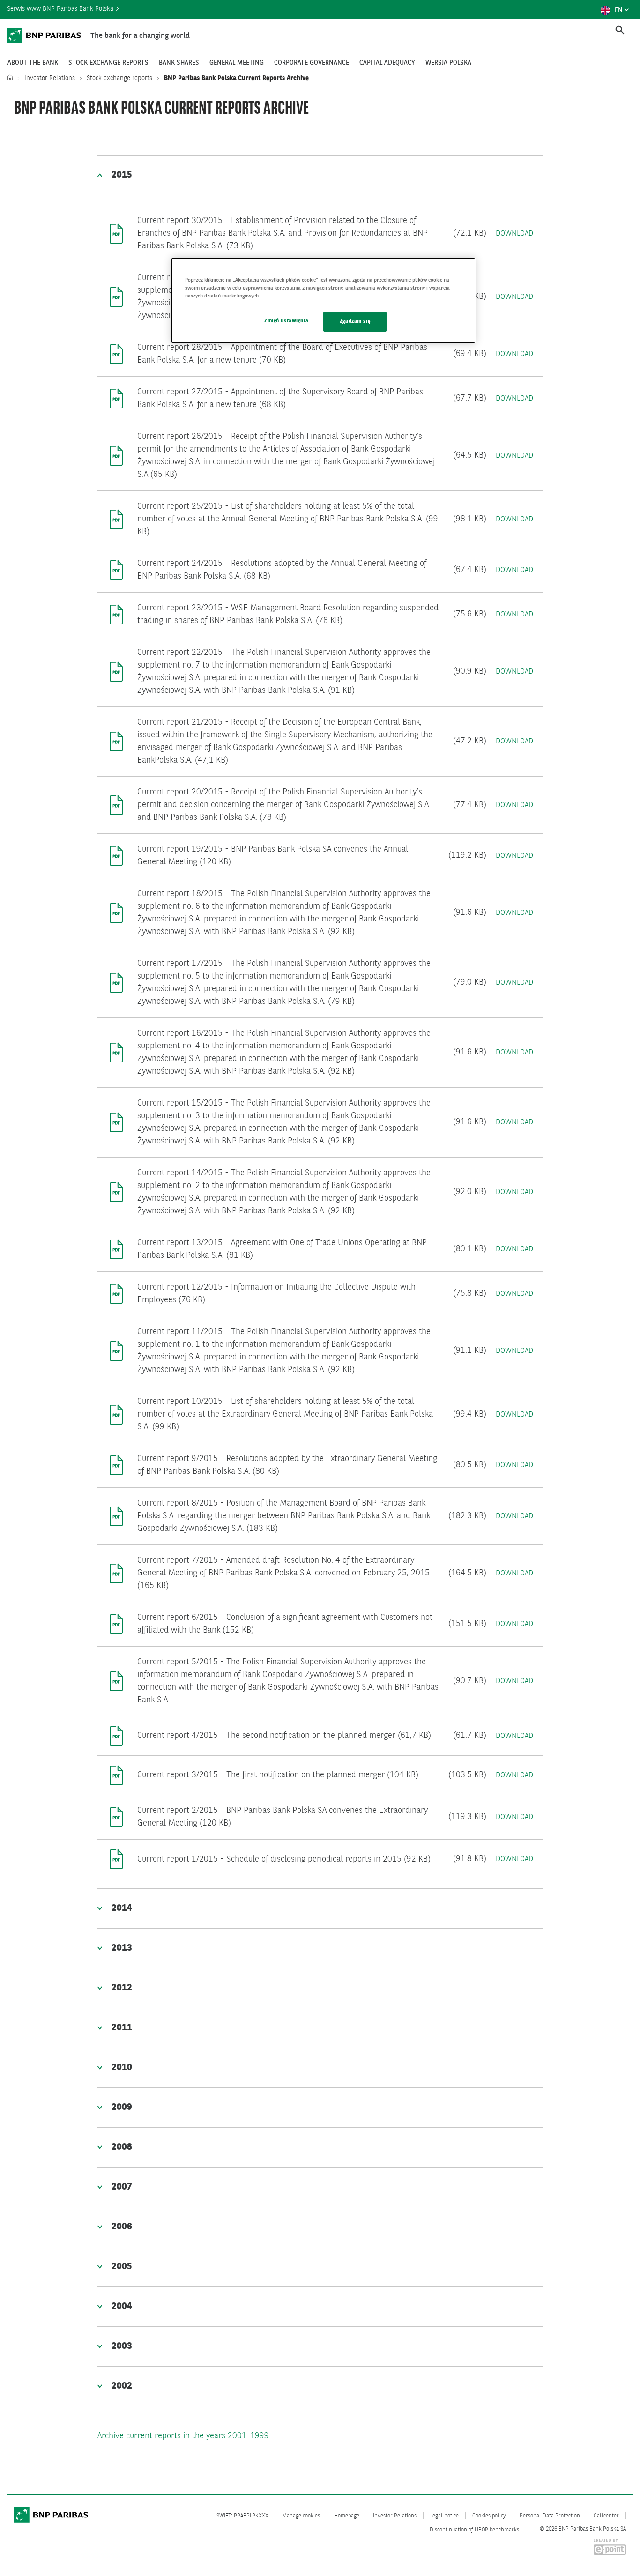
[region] (323, 301)
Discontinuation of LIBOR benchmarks (474, 2530)
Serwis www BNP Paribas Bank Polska (61, 9)
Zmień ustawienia (286, 321)
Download (514, 234)
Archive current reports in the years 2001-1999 (183, 2436)
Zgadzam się (355, 321)
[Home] (12, 78)
